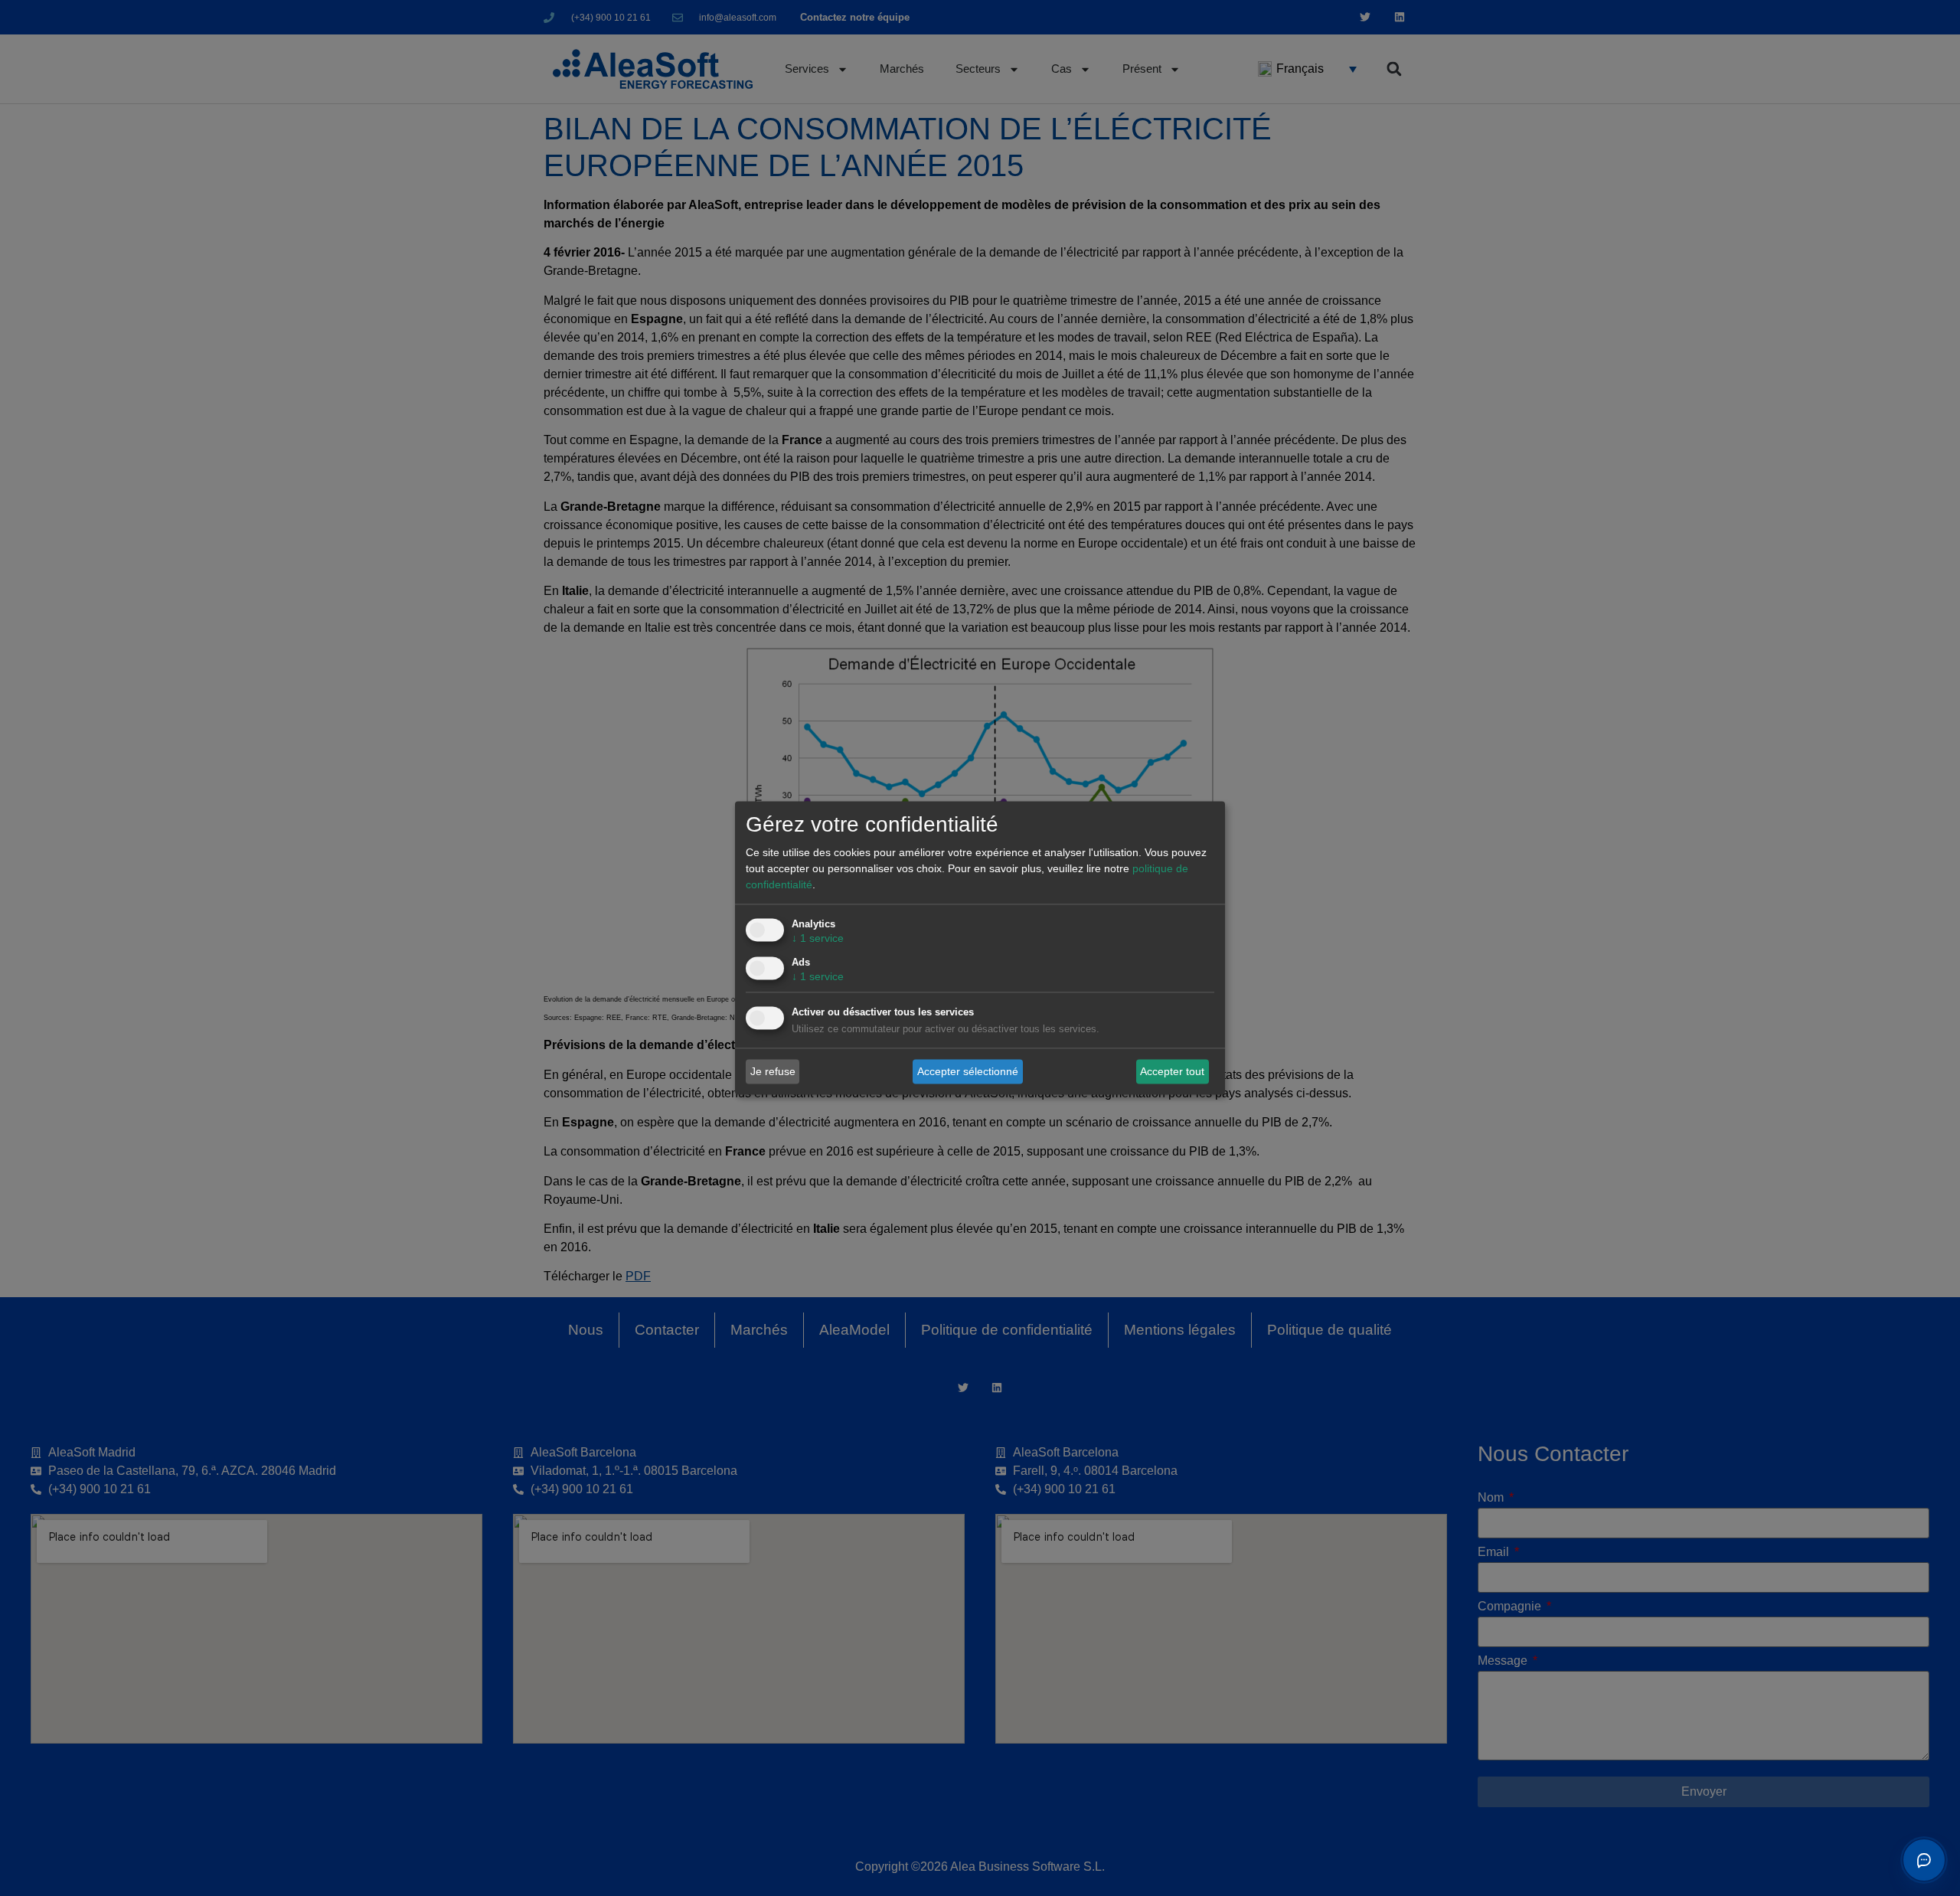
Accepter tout (1172, 1071)
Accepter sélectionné (968, 1071)
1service (818, 939)
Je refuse (773, 1071)
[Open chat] (1924, 1860)
